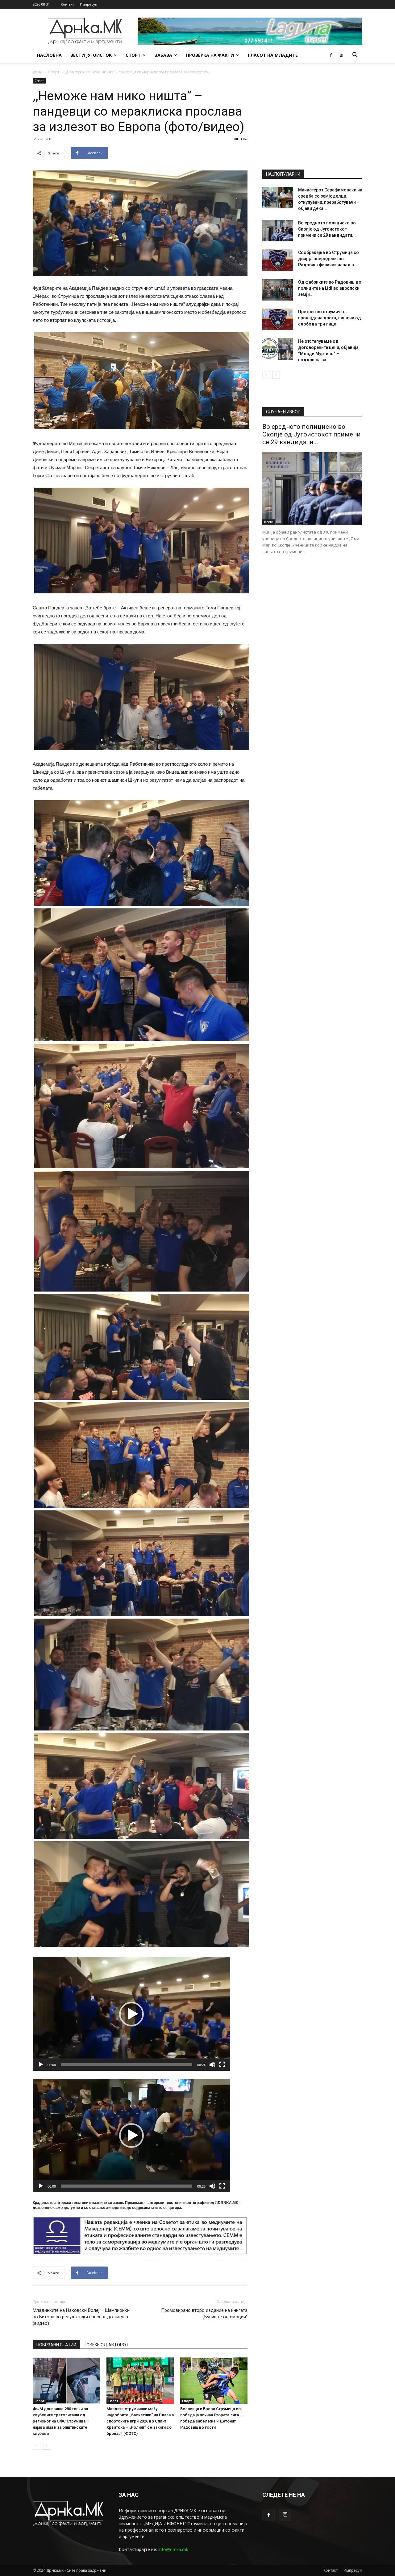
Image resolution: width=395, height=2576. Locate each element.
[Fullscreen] (222, 2065)
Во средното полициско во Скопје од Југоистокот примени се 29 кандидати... (327, 229)
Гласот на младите (273, 55)
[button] (355, 56)
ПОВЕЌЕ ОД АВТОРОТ (106, 2345)
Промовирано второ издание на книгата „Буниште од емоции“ (204, 2314)
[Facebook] (331, 55)
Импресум (89, 4)
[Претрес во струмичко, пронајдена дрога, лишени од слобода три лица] (278, 319)
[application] (131, 2014)
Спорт (133, 55)
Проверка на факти (210, 55)
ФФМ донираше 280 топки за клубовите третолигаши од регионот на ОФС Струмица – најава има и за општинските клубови (61, 2421)
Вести (269, 522)
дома (37, 72)
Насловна (49, 55)
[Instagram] (341, 55)
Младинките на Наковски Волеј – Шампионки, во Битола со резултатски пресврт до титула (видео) (82, 2317)
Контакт (67, 4)
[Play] (41, 2065)
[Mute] (212, 2065)
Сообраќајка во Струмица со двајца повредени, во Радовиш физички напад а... (328, 259)
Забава (163, 55)
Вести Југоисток (91, 55)
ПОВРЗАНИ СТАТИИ (56, 2345)
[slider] (127, 2065)
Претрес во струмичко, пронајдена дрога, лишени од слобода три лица (330, 318)
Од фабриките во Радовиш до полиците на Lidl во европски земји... (330, 288)
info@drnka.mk (173, 2549)
